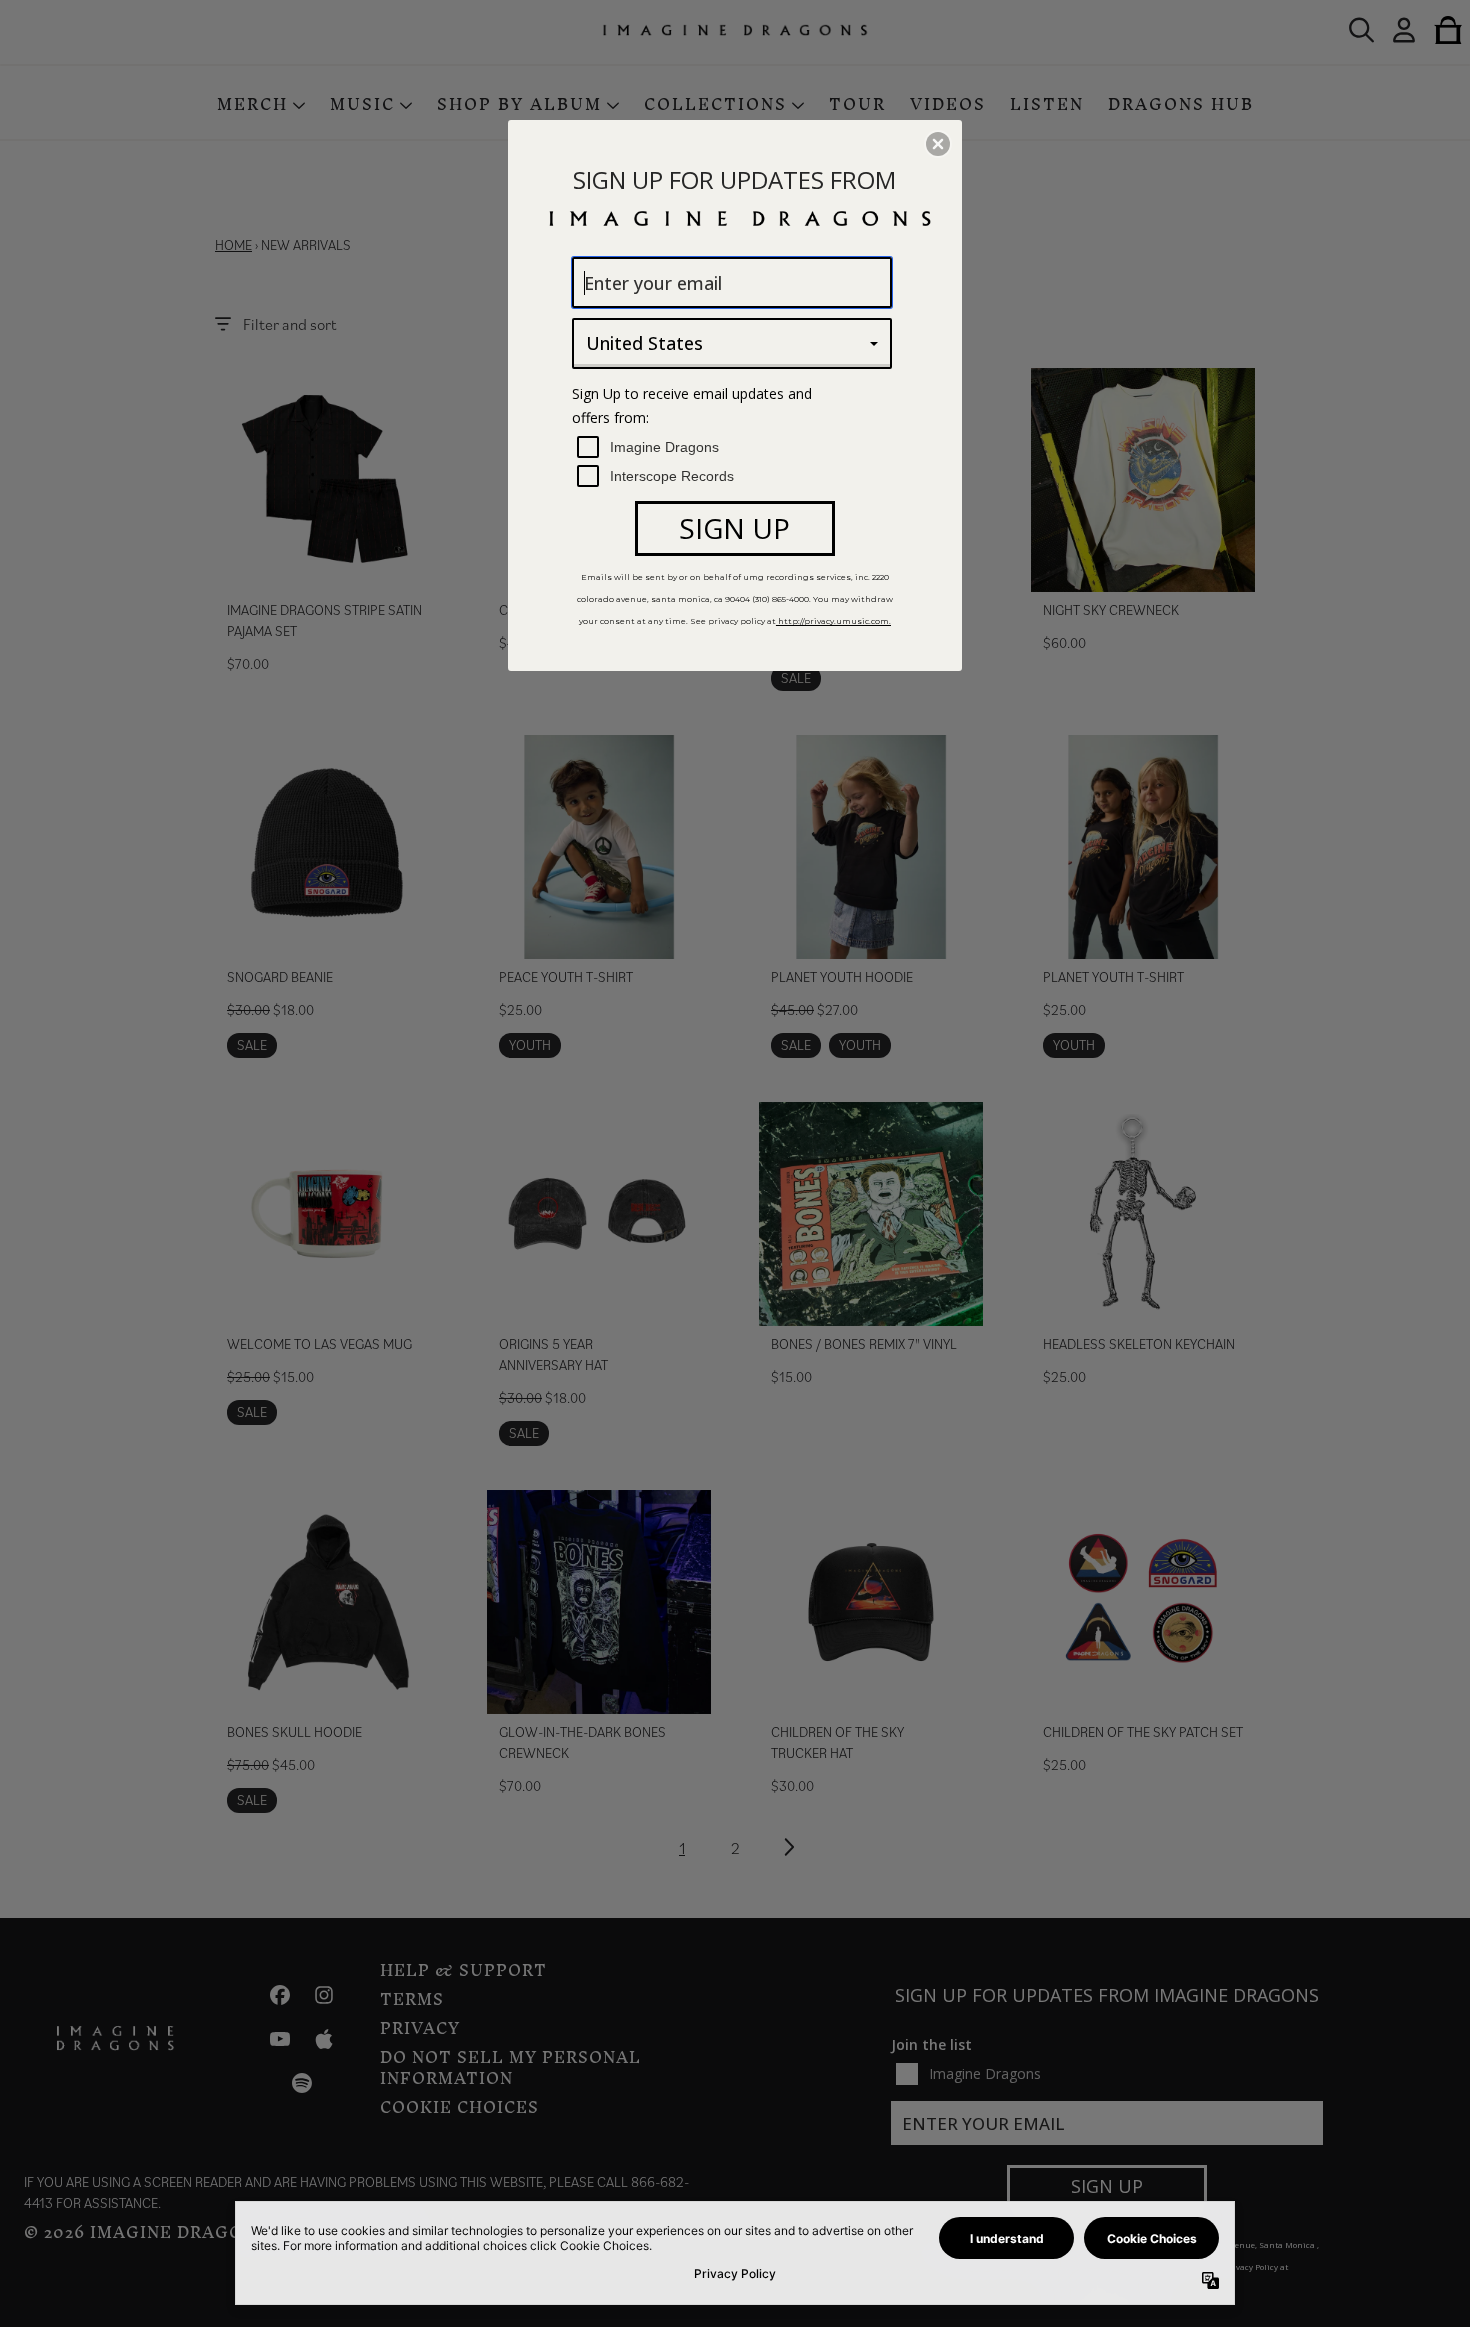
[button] (938, 144)
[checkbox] (734, 447)
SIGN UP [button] (734, 528)
